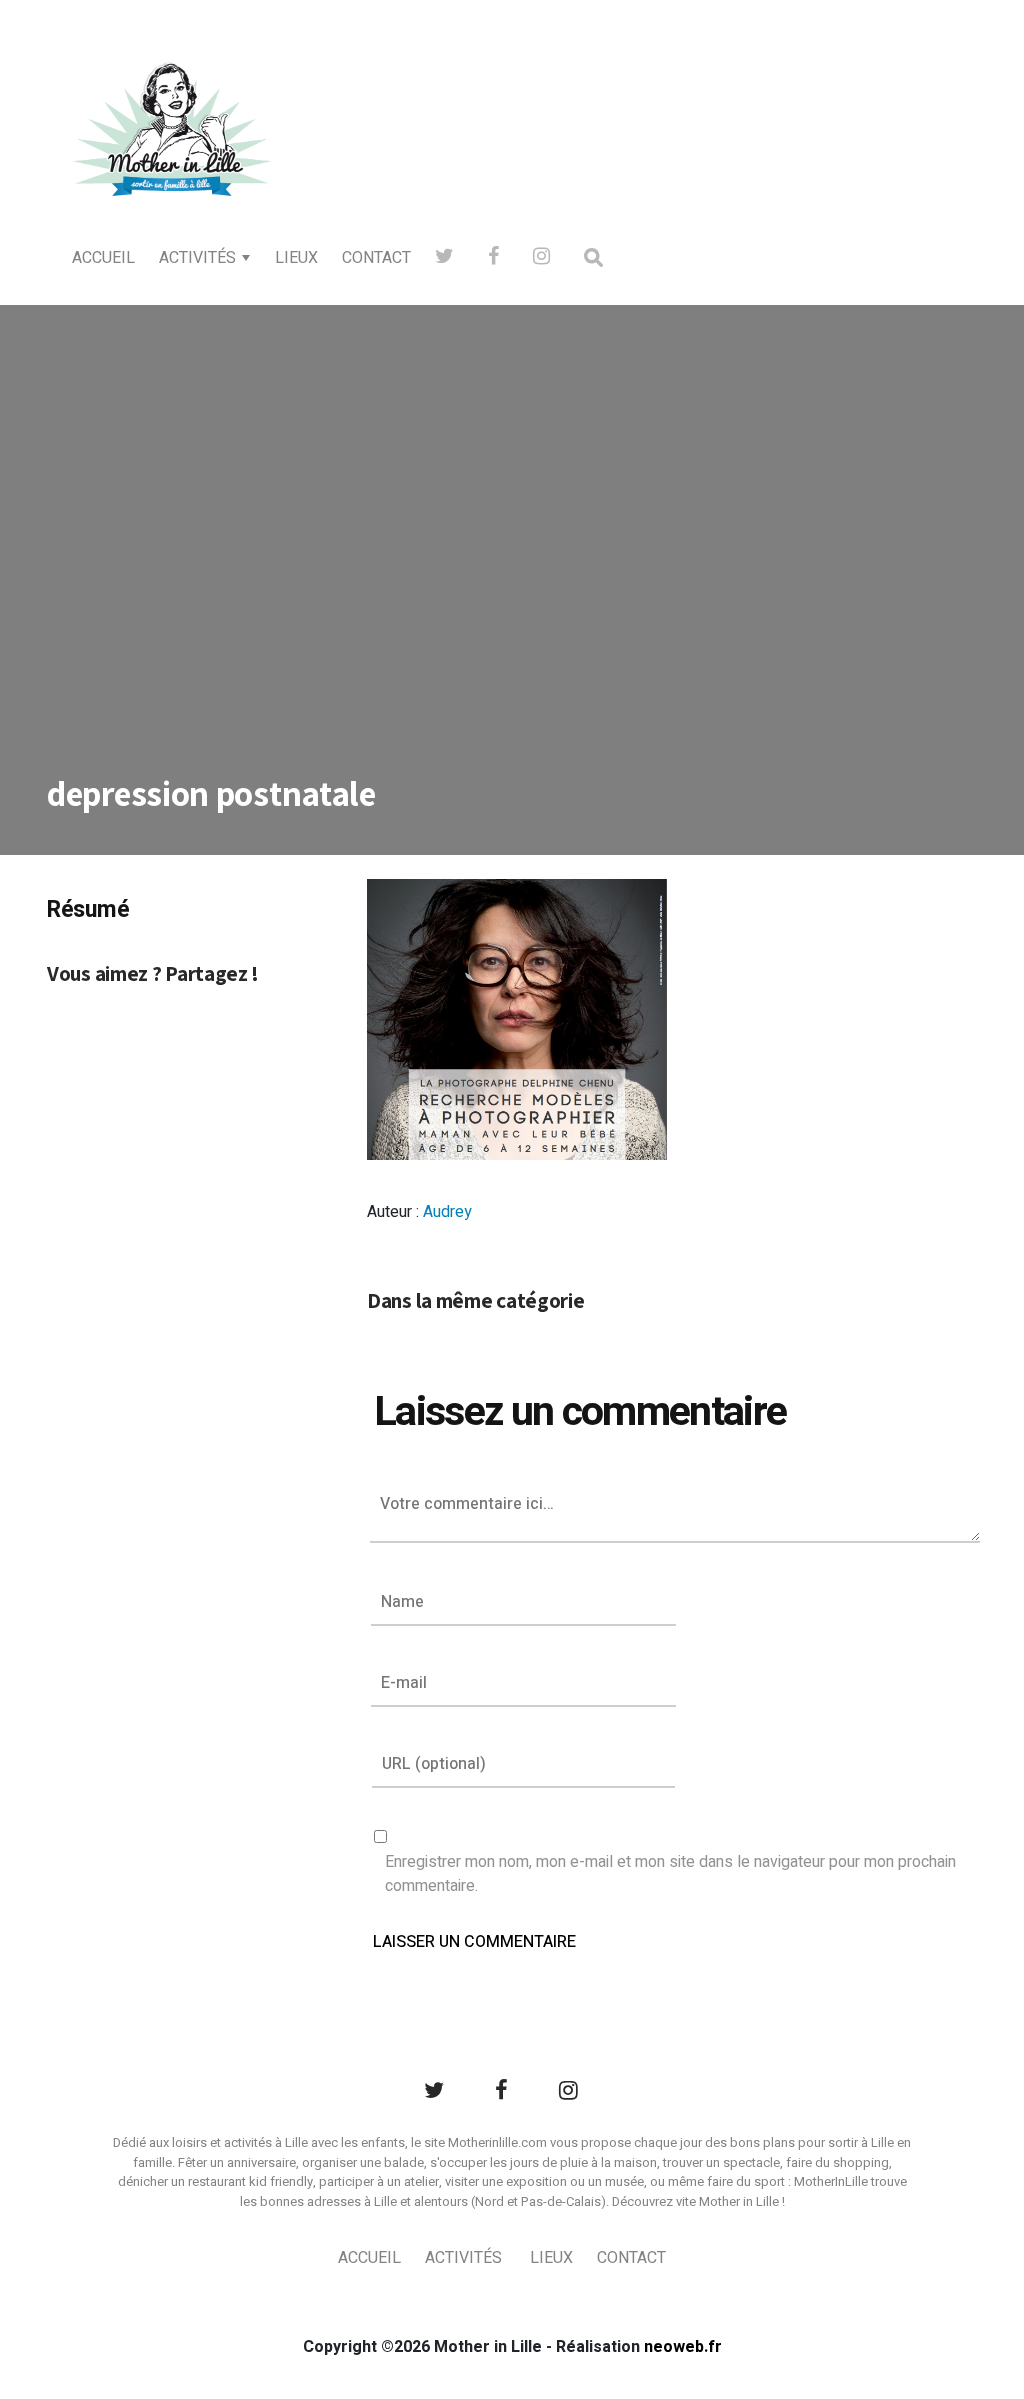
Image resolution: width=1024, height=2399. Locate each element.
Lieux (296, 258)
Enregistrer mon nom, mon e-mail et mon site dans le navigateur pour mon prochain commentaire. (670, 1874)
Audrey (447, 1212)
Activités (197, 258)
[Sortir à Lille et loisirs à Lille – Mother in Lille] (172, 156)
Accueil (103, 258)
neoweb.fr (683, 2347)
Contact (376, 258)
